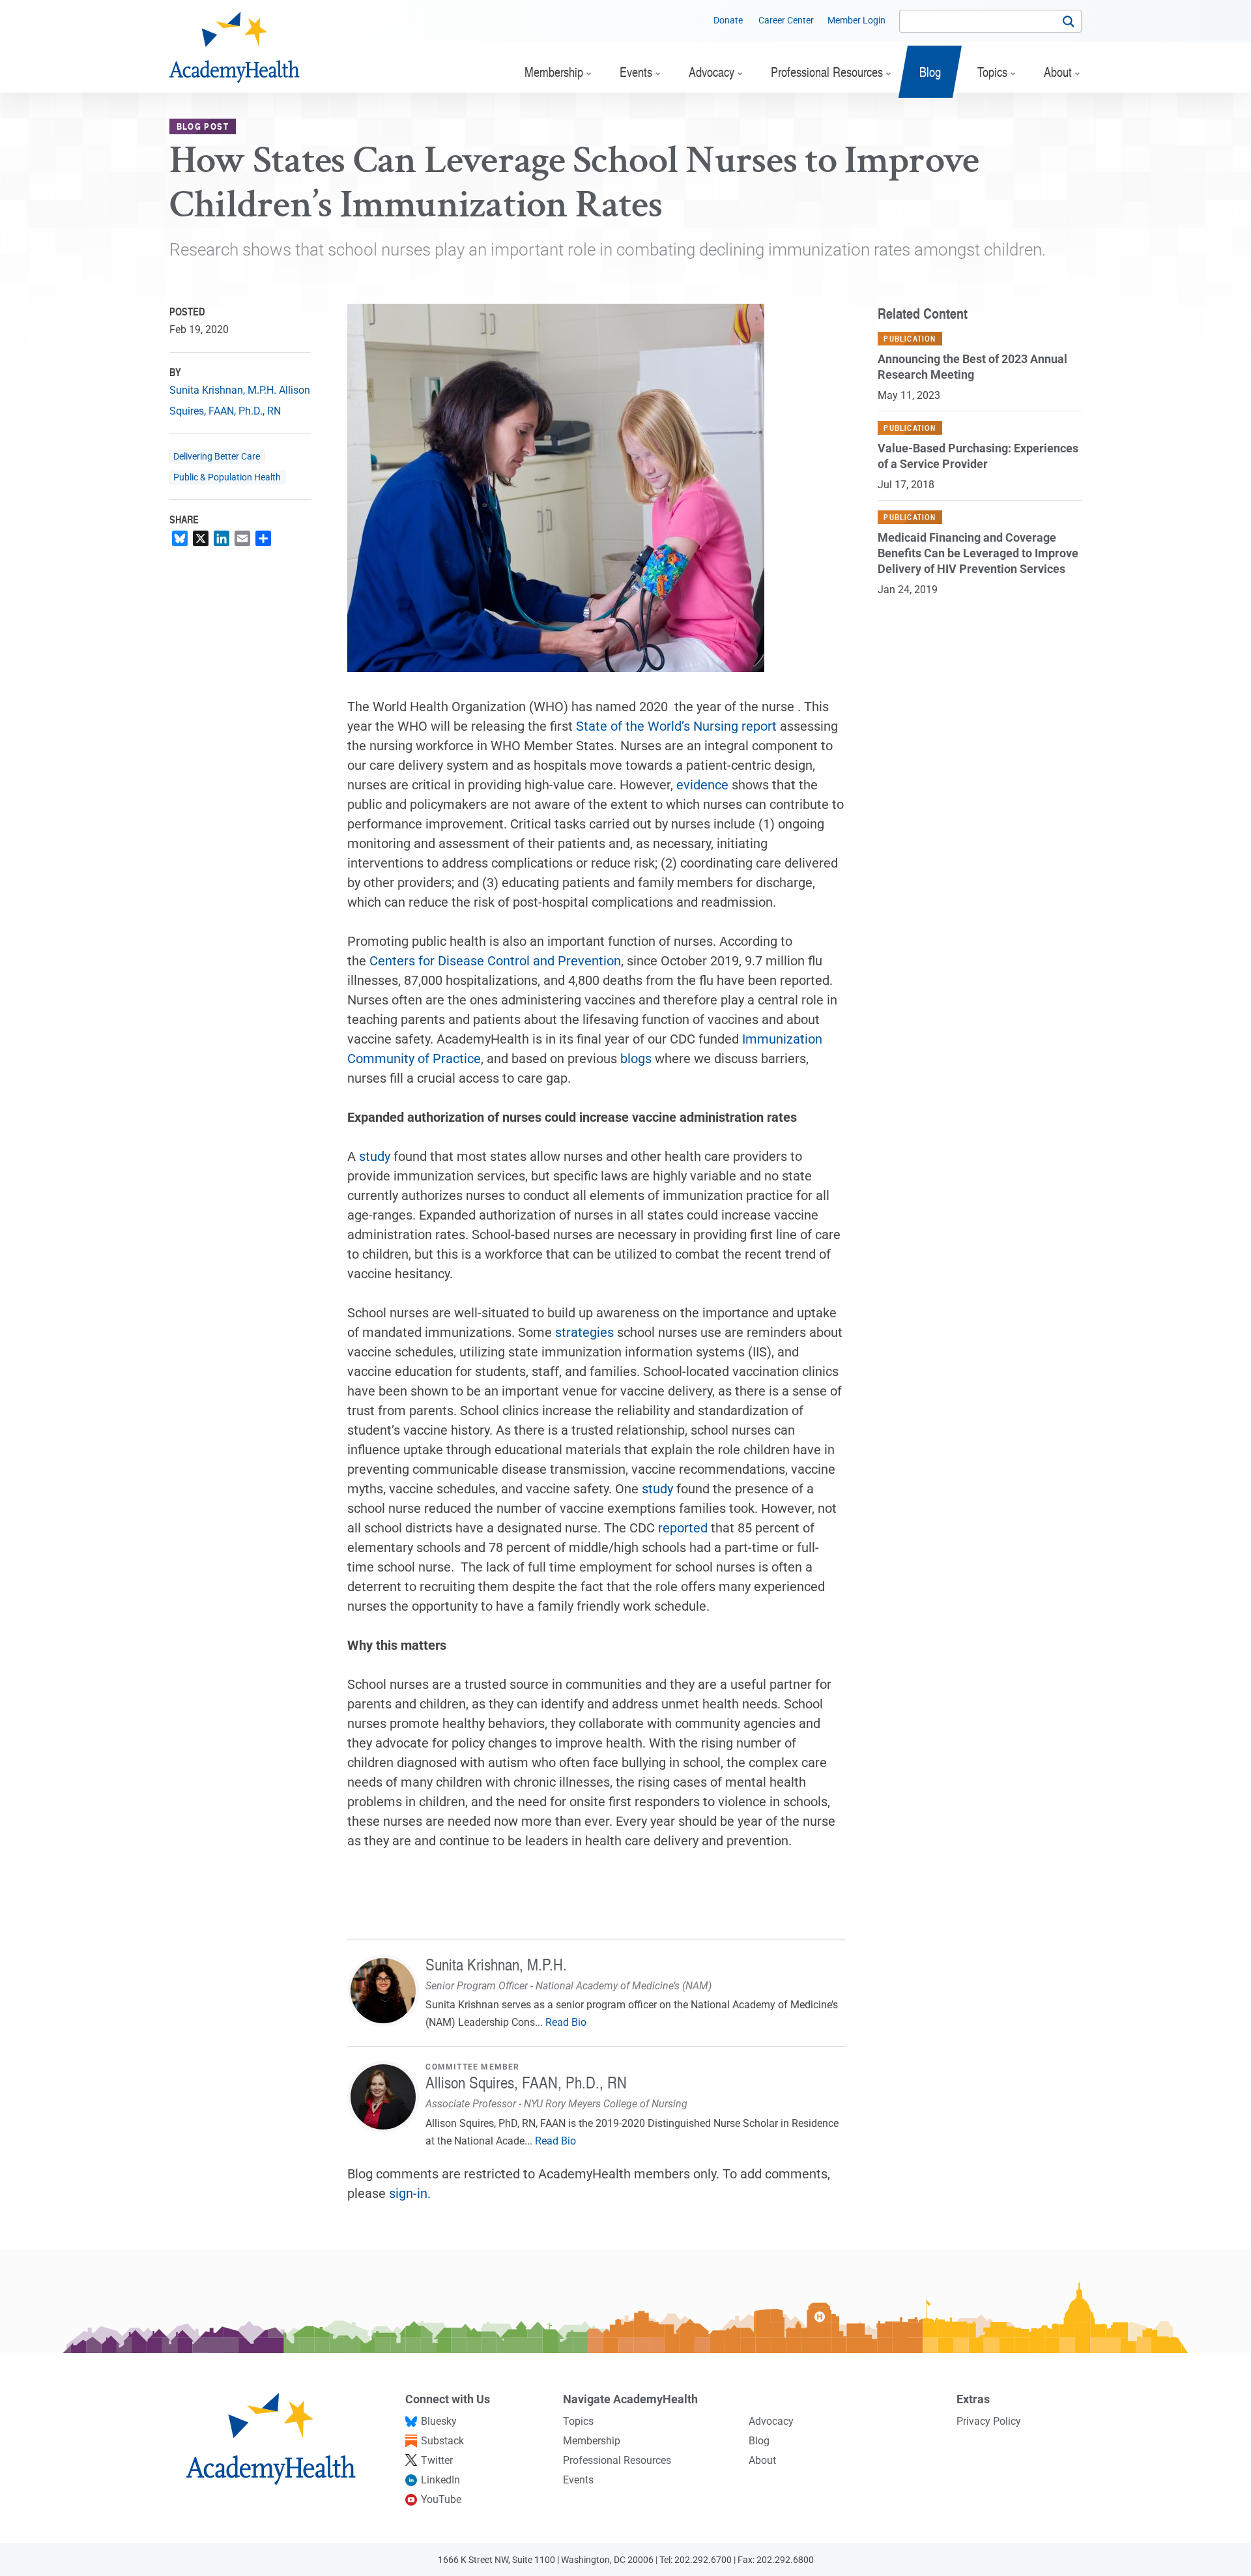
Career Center (786, 20)
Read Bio (566, 2022)
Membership (592, 2441)
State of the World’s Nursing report (676, 726)
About (762, 2460)
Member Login (856, 20)
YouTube (441, 2499)
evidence (702, 785)
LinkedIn (440, 2480)
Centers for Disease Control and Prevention (495, 961)
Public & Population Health (227, 477)
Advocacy (771, 2421)
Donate (728, 20)
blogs (636, 1059)
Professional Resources (617, 2460)
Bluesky (439, 2421)
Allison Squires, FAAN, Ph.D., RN (526, 2082)
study (375, 1156)
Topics (578, 2421)
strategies (584, 1332)
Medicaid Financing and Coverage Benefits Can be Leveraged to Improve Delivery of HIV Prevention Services (978, 553)
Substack (442, 2441)
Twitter (437, 2460)
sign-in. (410, 2193)
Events (578, 2480)
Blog (759, 2441)
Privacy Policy (989, 2421)
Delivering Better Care (217, 457)
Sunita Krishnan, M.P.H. (223, 390)
